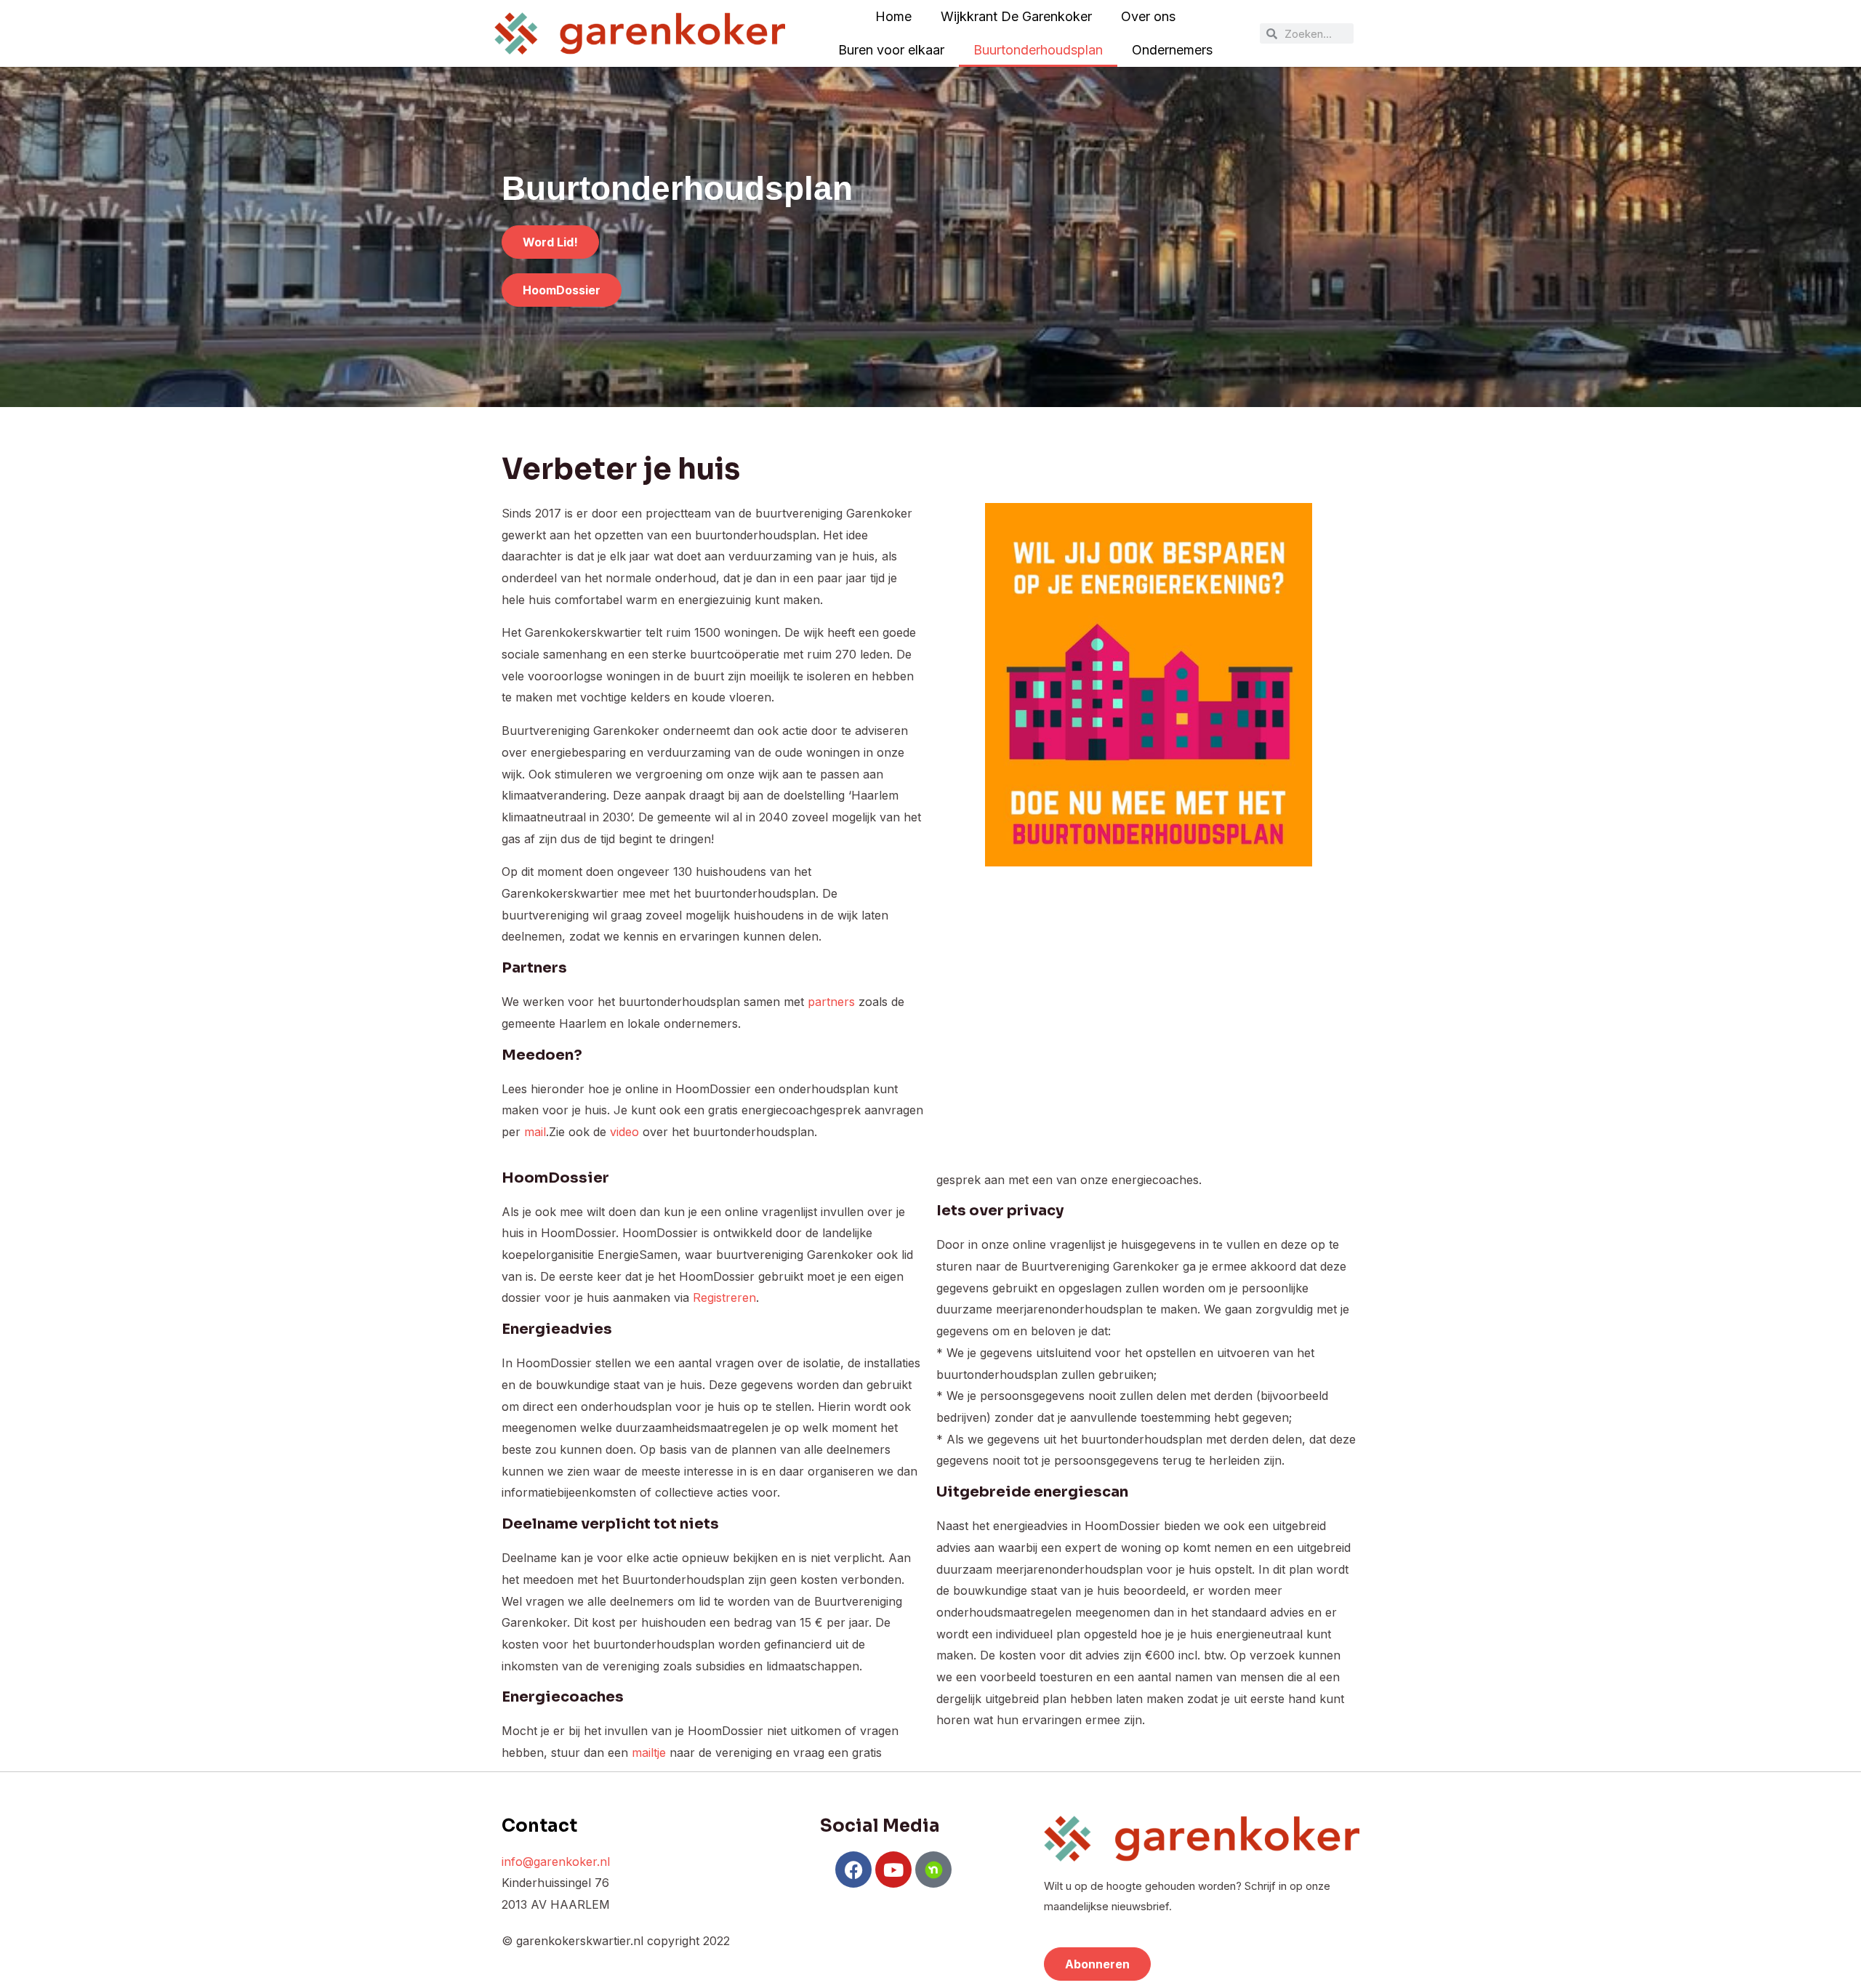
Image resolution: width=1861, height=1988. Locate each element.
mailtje (649, 1752)
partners (833, 1002)
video (624, 1132)
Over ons (1148, 16)
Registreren (724, 1297)
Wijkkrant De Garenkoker (1016, 16)
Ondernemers (1172, 50)
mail (535, 1132)
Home (893, 16)
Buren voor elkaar (891, 50)
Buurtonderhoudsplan (1038, 50)
